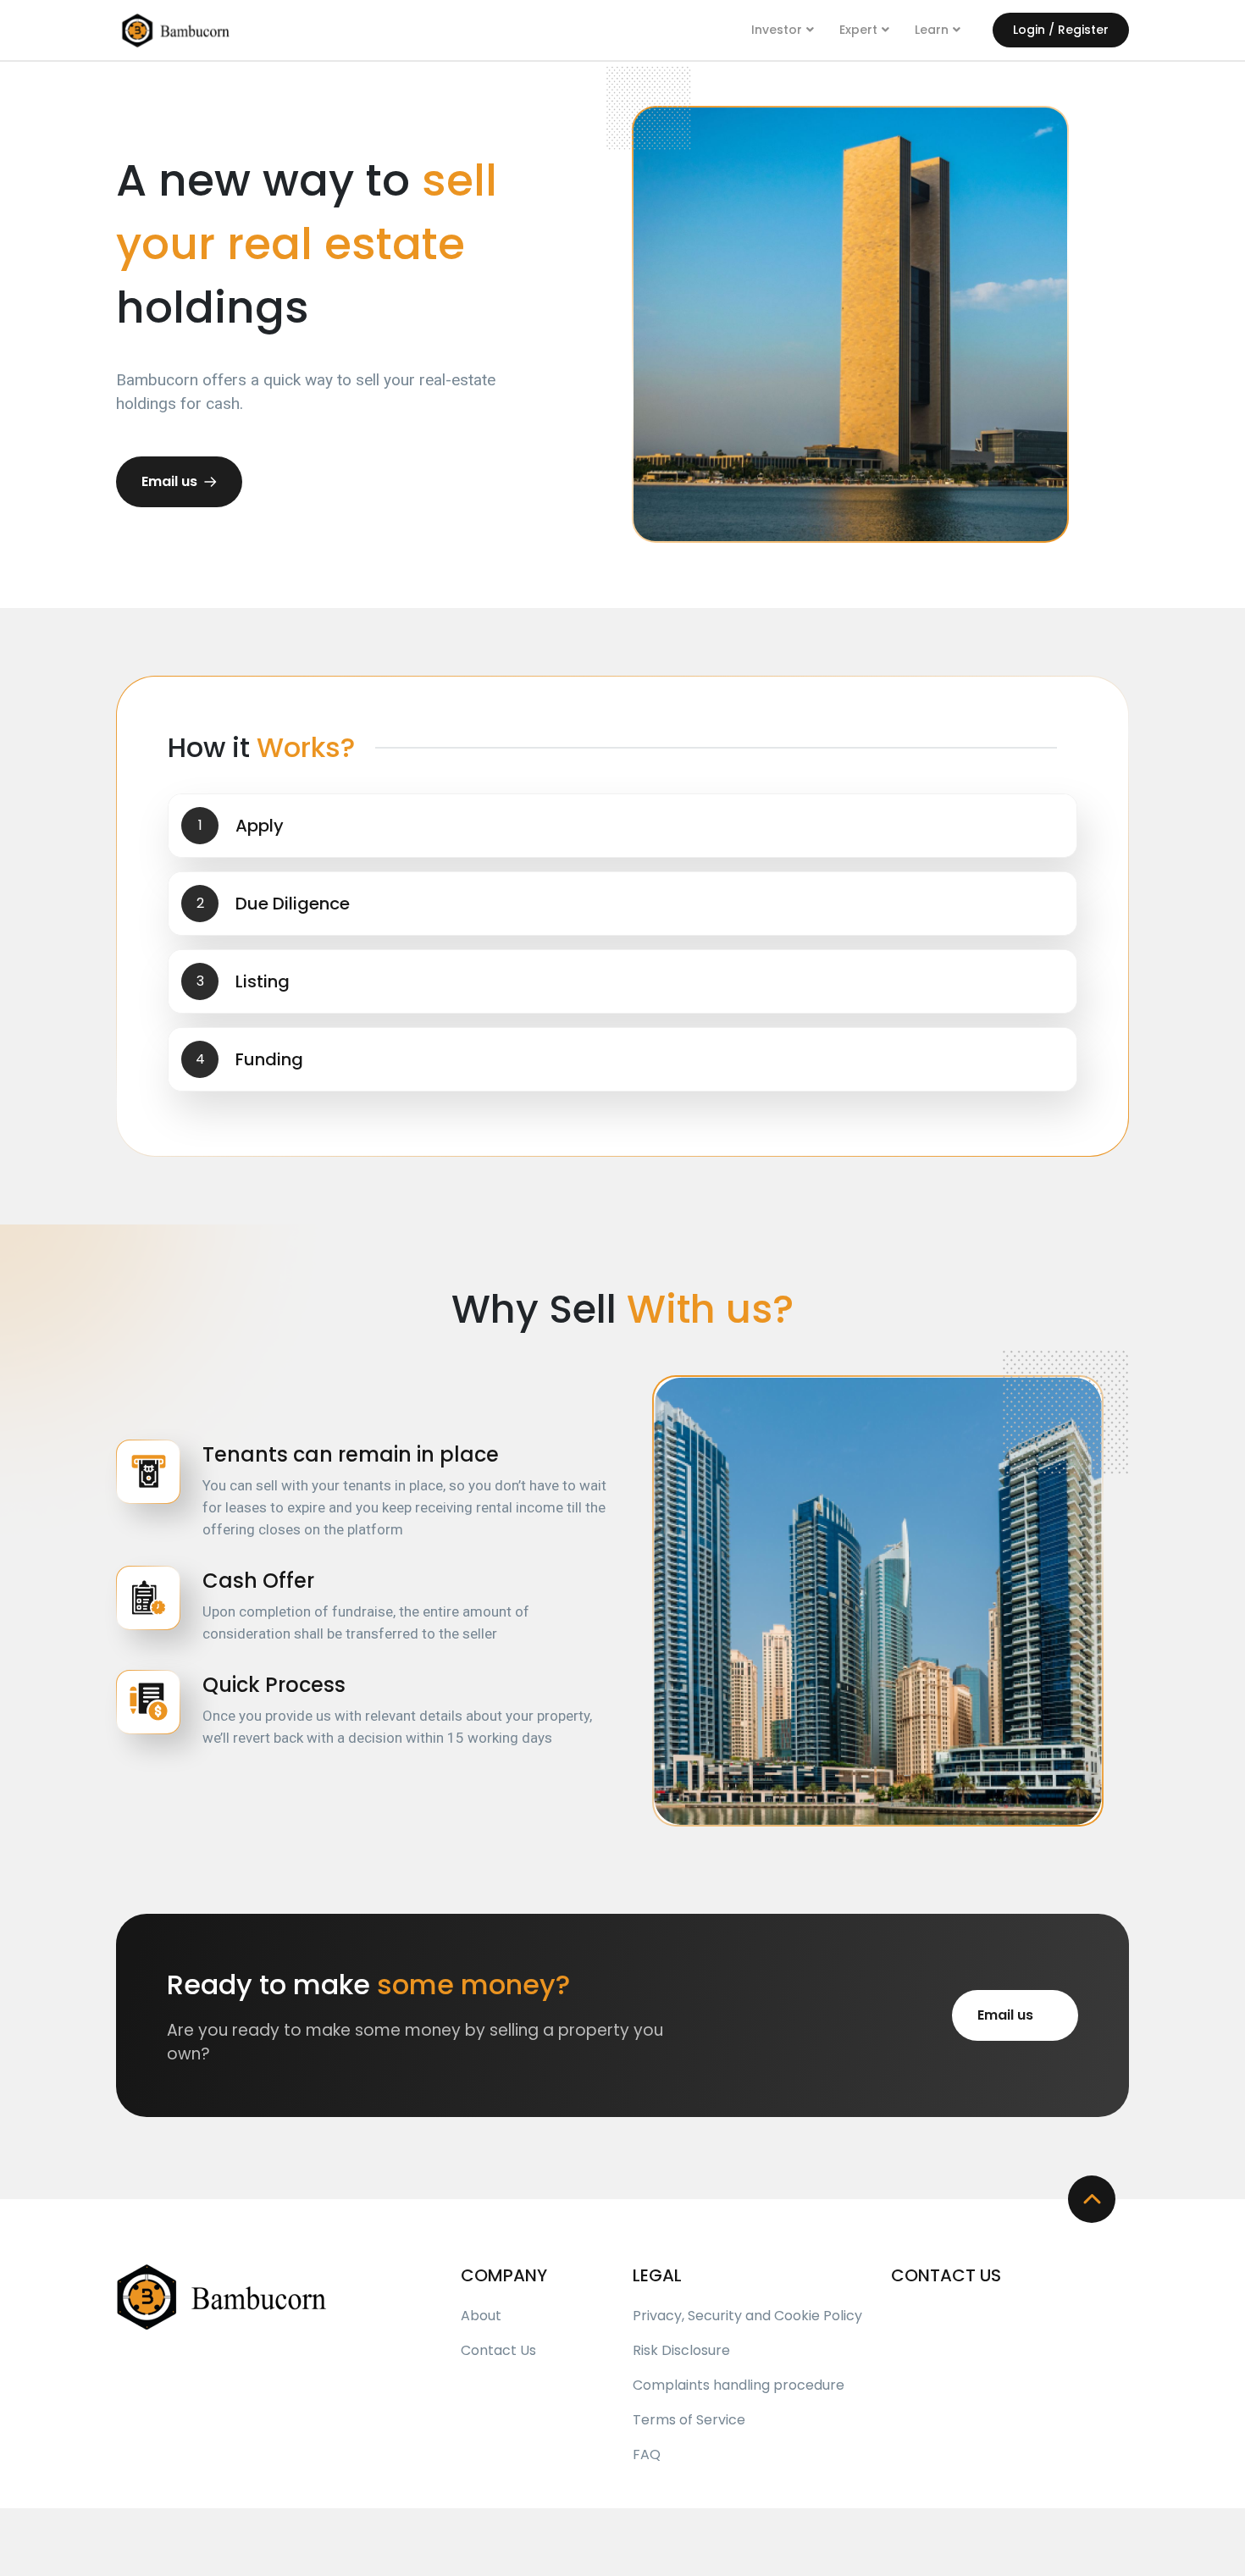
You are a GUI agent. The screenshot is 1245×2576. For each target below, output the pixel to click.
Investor (777, 30)
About (481, 2316)
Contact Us (498, 2350)
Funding (250, 1059)
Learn (932, 30)
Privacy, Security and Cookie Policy (747, 2316)
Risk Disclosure (681, 2350)
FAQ (647, 2454)
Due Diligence (274, 904)
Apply (241, 826)
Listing (243, 981)
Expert (858, 30)
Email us (169, 481)
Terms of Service (689, 2420)
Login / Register (1061, 30)
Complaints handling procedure (739, 2385)
